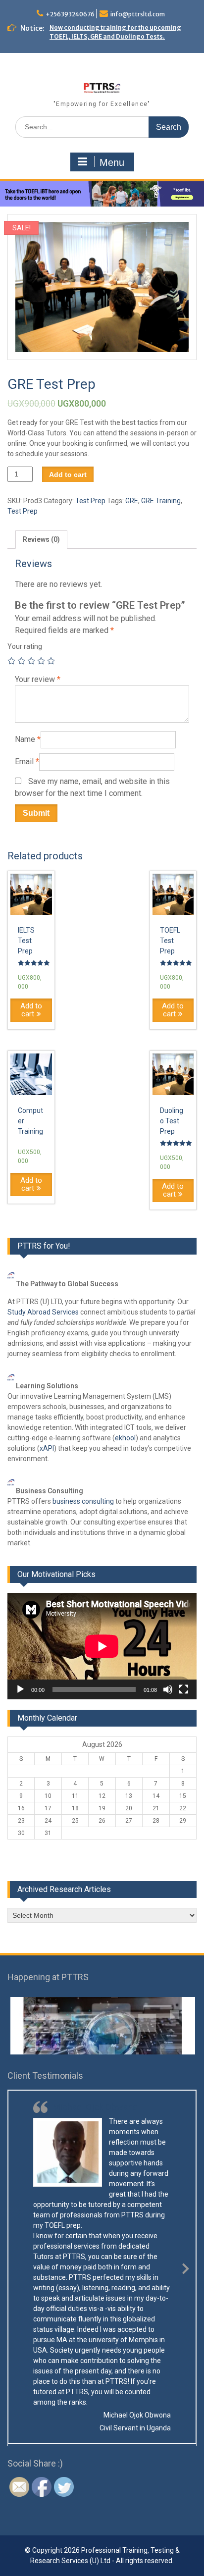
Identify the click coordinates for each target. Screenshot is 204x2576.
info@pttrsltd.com (138, 14)
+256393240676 (70, 14)
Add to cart (68, 474)
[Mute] (168, 1689)
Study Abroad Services (43, 1312)
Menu (112, 162)
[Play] (20, 1689)
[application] (102, 1646)
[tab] (41, 540)
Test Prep (90, 501)
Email (27, 762)
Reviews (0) (41, 539)
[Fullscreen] (184, 1689)
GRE (132, 501)
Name (28, 739)
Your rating (25, 646)
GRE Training (161, 501)
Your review (38, 679)
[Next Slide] (186, 2267)
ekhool (125, 1438)
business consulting (83, 1501)
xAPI (47, 1448)
